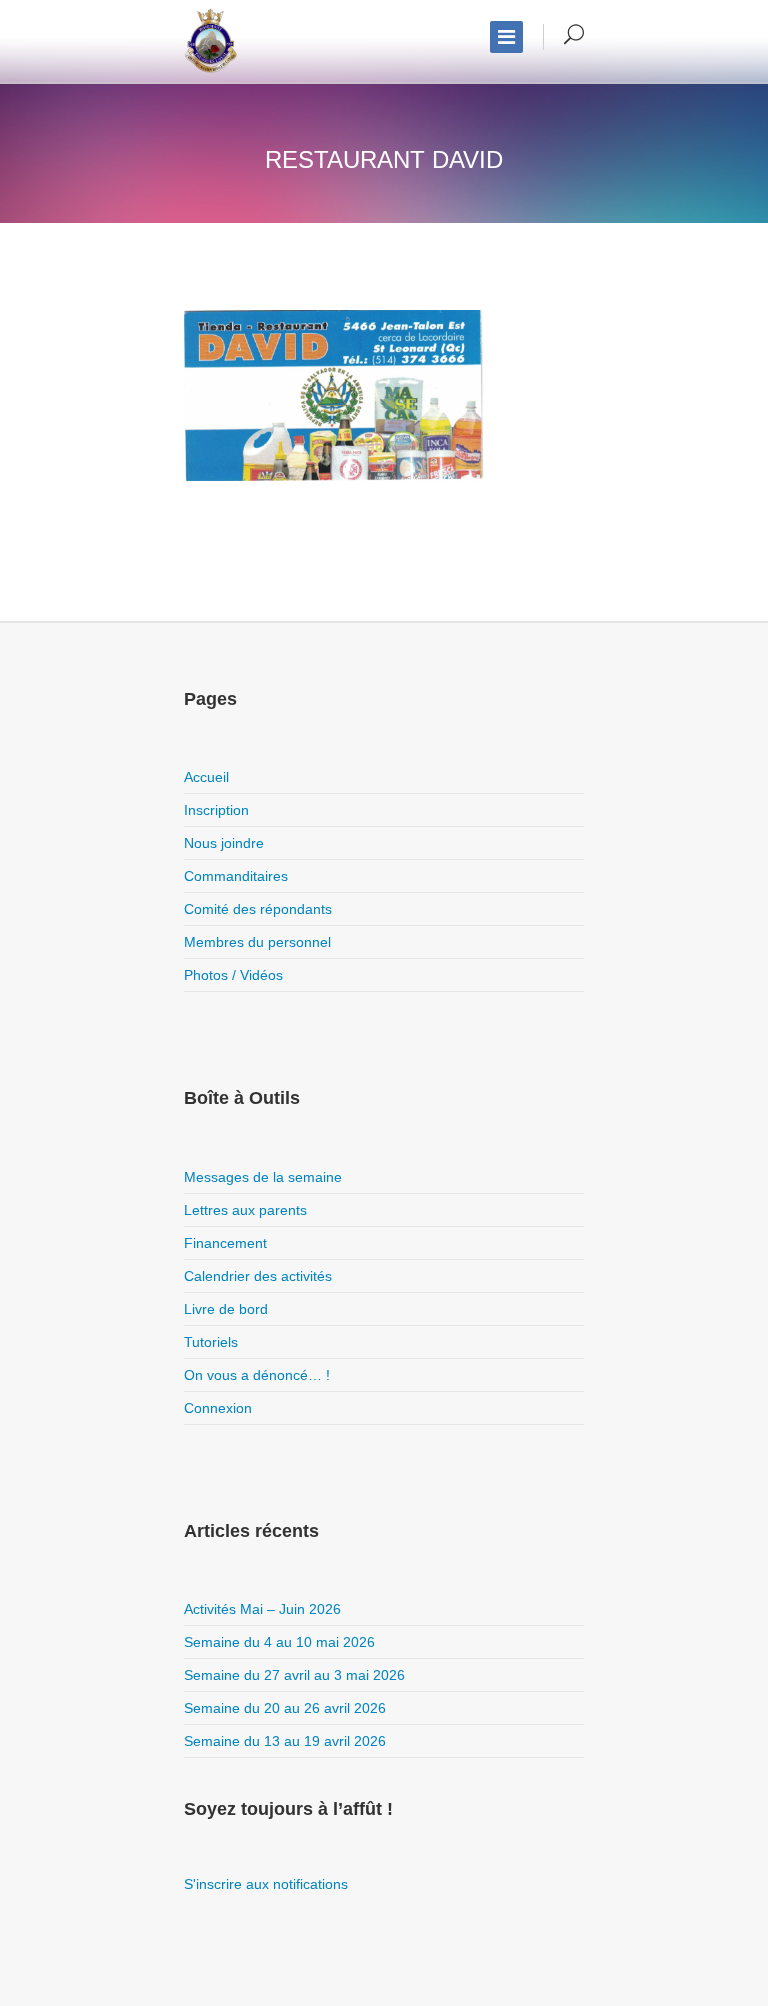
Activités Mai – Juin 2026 (262, 1609)
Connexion (218, 1408)
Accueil (206, 777)
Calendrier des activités (258, 1276)
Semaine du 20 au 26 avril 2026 (285, 1708)
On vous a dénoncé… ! (257, 1375)
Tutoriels (211, 1342)
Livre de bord (226, 1309)
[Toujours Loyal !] (210, 41)
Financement (225, 1243)
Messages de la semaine (263, 1177)
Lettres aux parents (245, 1210)
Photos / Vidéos (233, 975)
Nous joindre (224, 843)
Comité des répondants (258, 909)
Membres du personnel (257, 942)
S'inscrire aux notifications (266, 1884)
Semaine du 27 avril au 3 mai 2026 (294, 1675)
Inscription (216, 810)
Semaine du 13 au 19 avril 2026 (285, 1741)
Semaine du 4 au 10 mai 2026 (279, 1642)
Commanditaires (236, 876)
